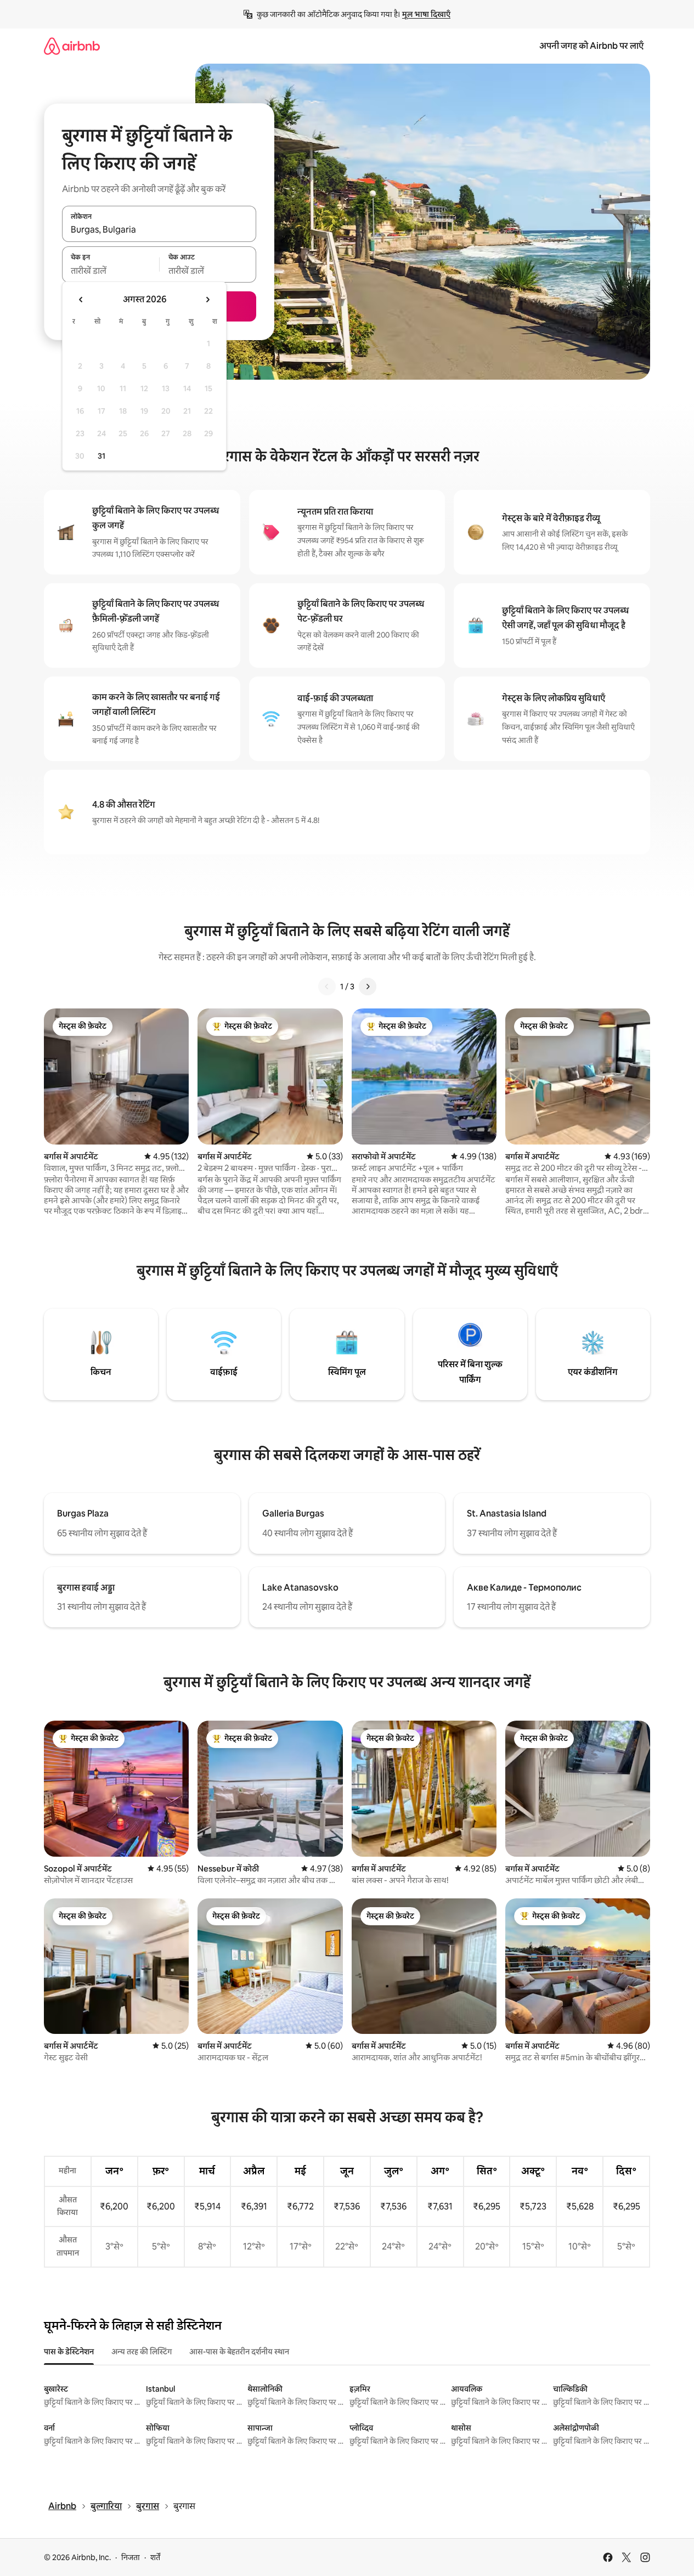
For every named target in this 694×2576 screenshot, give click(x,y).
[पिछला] (327, 987)
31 (101, 456)
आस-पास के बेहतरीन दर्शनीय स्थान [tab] (239, 2352)
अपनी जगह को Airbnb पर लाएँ (591, 46)
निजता (131, 2557)
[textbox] (111, 270)
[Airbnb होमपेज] (72, 46)
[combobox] (159, 230)
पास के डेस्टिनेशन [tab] (69, 2352)
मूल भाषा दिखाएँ (426, 14)
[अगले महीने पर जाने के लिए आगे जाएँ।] (207, 300)
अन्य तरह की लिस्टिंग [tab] (142, 2352)
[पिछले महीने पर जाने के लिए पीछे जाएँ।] (81, 300)
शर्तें (155, 2557)
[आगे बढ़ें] (368, 987)
